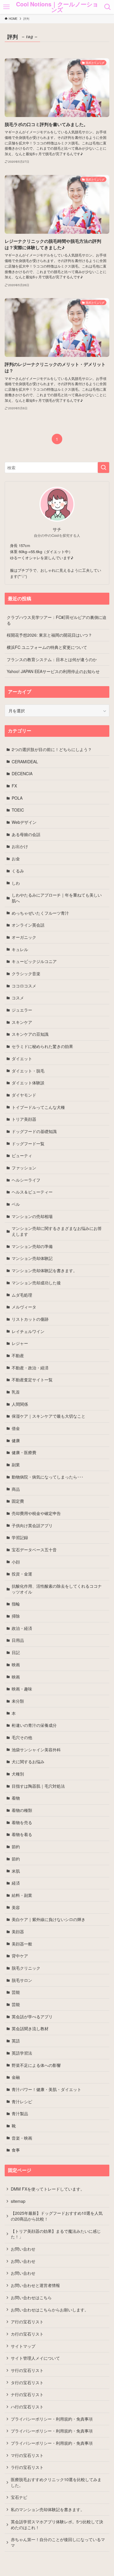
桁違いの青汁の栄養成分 (34, 1725)
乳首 (16, 1392)
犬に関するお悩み (28, 1761)
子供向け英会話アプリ (32, 1525)
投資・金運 (22, 1574)
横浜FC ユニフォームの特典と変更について (47, 647)
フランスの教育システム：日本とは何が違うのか (52, 659)
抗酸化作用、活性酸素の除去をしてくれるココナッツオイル (57, 1589)
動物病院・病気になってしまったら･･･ (47, 1477)
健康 (16, 1440)
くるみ (18, 871)
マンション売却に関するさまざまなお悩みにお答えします (57, 1231)
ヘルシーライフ (26, 1180)
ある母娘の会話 (26, 834)
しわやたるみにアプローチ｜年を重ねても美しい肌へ (57, 898)
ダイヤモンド (24, 1095)
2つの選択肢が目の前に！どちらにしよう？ (52, 749)
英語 (16, 2041)
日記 (16, 1652)
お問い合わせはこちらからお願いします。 (50, 2310)
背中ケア (20, 1956)
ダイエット (22, 1058)
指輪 (16, 1604)
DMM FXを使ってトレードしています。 (48, 2189)
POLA (17, 798)
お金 (16, 858)
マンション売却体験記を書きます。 (44, 1270)
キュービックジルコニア (34, 961)
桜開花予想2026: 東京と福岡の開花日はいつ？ (49, 635)
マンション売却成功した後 (36, 1283)
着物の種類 (22, 1810)
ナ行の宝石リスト (27, 2394)
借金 (16, 1428)
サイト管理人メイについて (35, 2358)
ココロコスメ (24, 986)
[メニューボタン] (6, 7)
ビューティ (22, 1155)
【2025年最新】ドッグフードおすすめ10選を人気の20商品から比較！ (57, 2216)
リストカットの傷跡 (30, 1319)
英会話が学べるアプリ (32, 2016)
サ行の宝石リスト (27, 2370)
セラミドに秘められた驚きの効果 (42, 1046)
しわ (16, 883)
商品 (16, 1489)
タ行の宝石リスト (27, 2382)
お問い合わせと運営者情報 (35, 2285)
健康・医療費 (24, 1452)
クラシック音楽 (26, 973)
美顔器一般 (22, 1944)
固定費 (18, 1501)
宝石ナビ (19, 2497)
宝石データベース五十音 (34, 1550)
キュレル (20, 949)
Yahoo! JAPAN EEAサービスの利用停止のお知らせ (53, 671)
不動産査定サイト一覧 (32, 1380)
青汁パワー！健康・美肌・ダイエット (46, 2089)
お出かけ (20, 846)
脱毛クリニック (26, 1968)
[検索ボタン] (108, 7)
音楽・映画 (22, 2138)
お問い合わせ (23, 2249)
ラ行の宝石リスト (27, 2467)
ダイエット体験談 (28, 1083)
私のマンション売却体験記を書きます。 (48, 2509)
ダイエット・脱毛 (28, 1071)
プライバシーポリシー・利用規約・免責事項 (52, 2419)
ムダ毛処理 (22, 1295)
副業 (16, 1465)
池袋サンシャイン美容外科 (36, 1750)
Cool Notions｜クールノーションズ (57, 7)
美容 (16, 1907)
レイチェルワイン (28, 1331)
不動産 (18, 1355)
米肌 (16, 1871)
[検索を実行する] (103, 468)
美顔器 (18, 1931)
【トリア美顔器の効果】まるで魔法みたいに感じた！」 (56, 2234)
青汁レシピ (22, 2101)
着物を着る (22, 1834)
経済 (16, 1883)
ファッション (24, 1168)
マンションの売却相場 (32, 1216)
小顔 (16, 1562)
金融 (16, 2077)
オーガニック (24, 937)
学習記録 (20, 1537)
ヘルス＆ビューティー (32, 1192)
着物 (16, 1798)
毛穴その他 (22, 1737)
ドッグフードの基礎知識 (34, 1131)
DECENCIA (22, 773)
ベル (16, 1204)
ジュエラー (22, 1010)
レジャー (20, 1343)
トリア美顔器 (24, 1119)
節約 (16, 1846)
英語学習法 (22, 2053)
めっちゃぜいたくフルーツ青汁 (40, 913)
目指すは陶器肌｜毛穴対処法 (38, 1786)
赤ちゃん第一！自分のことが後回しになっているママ (58, 2542)
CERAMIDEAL (25, 762)
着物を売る (22, 1822)
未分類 (18, 1701)
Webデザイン (24, 822)
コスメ (18, 998)
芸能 (16, 1992)
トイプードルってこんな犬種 (38, 1107)
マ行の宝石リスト (27, 2455)
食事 (16, 2150)
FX (14, 786)
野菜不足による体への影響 (36, 2065)
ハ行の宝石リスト (27, 2407)
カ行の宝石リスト (27, 2334)
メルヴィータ (24, 1307)
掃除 (16, 1616)
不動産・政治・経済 (30, 1368)
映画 (16, 1665)
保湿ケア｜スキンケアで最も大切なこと (49, 1416)
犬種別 (18, 1774)
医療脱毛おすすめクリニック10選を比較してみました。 (56, 2482)
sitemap (18, 2201)
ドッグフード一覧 (28, 1143)
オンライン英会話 (28, 925)
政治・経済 (22, 1628)
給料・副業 (22, 1895)
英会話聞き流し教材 (30, 2028)
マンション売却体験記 (32, 1258)
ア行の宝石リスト (27, 2322)
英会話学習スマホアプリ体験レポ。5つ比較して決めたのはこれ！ (57, 2524)
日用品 (18, 1640)
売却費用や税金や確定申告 (36, 1513)
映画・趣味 (22, 1689)
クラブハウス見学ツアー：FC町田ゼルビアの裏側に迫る (57, 620)
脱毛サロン (22, 1980)
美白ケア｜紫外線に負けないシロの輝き (49, 1919)
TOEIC (18, 810)
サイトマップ (23, 2346)
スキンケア (22, 1022)
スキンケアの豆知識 (30, 1034)
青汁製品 (20, 2113)
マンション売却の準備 (32, 1246)
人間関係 (20, 1404)
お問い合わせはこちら (31, 2297)
